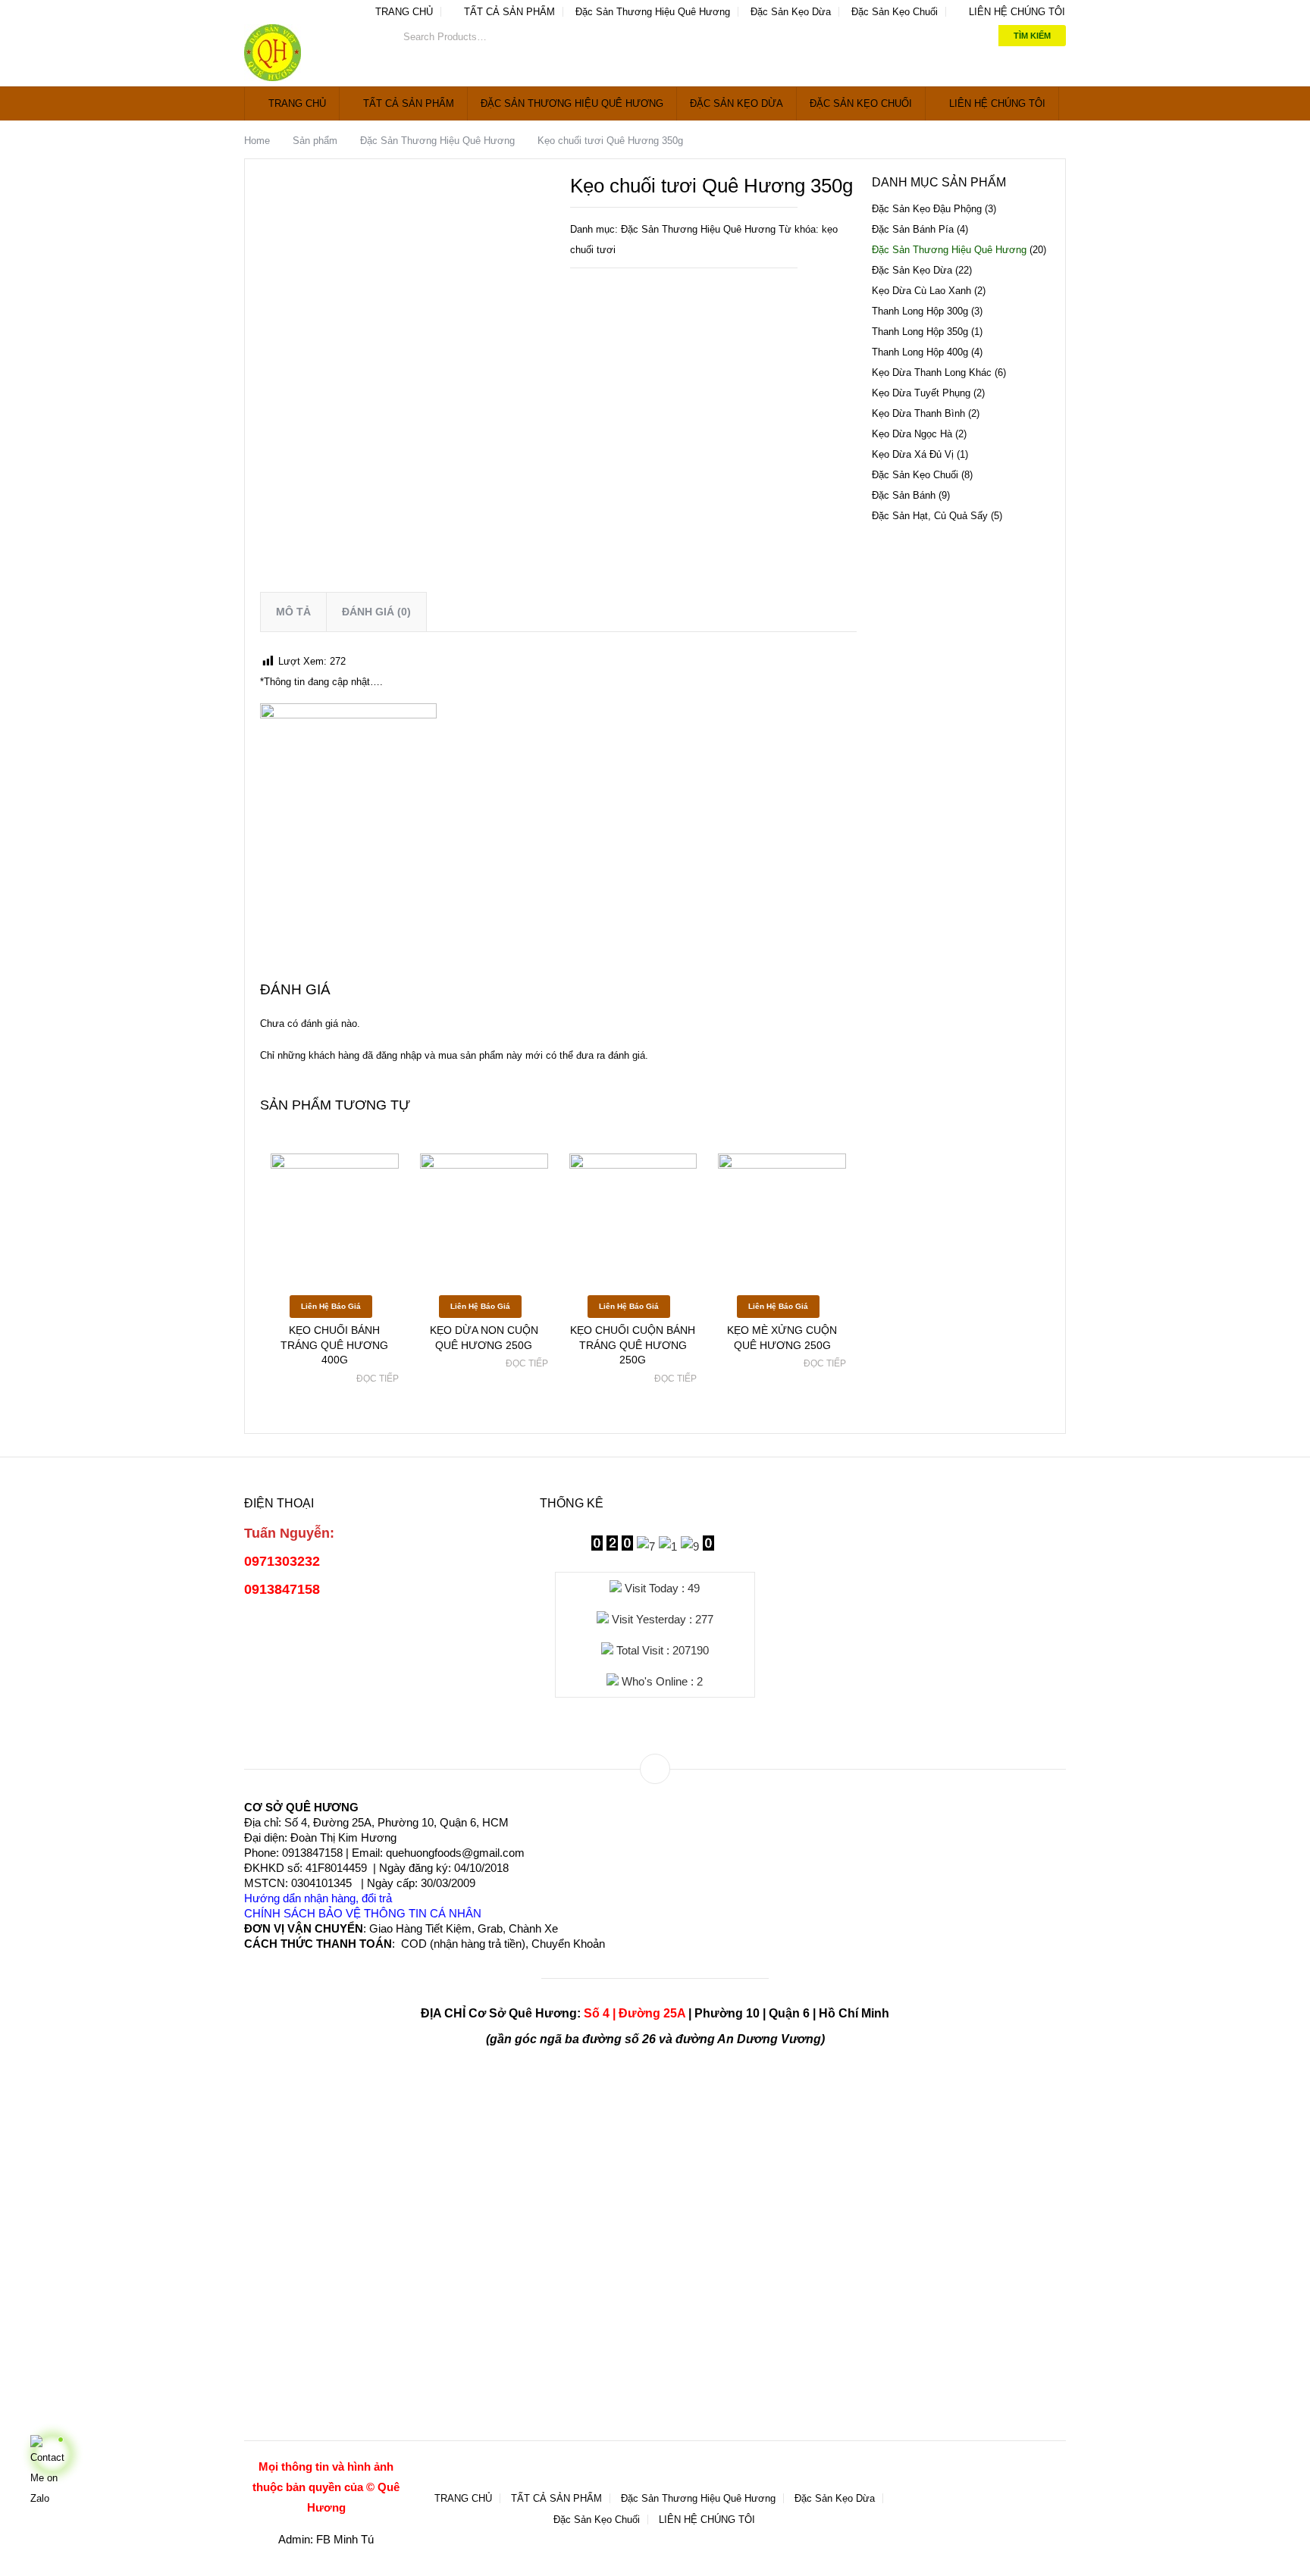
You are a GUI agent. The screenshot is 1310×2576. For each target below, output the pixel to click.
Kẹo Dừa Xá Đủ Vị (913, 454)
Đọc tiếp (378, 1379)
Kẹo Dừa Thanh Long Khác (932, 372)
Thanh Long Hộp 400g (920, 352)
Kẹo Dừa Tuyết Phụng (921, 393)
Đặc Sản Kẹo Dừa (791, 12)
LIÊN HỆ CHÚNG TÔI (1015, 12)
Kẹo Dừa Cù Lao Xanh (921, 291)
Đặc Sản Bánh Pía (913, 229)
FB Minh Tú (345, 2539)
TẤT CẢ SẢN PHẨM (508, 12)
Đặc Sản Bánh (904, 495)
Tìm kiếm (1032, 36)
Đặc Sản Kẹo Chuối (895, 12)
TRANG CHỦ (403, 12)
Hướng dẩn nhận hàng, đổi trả (318, 1898)
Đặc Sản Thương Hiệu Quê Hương (653, 12)
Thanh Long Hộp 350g (920, 332)
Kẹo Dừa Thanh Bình (918, 413)
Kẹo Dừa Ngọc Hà (912, 434)
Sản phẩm (315, 141)
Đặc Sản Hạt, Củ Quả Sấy (930, 516)
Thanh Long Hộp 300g (920, 311)
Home (257, 141)
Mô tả (293, 612)
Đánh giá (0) (376, 612)
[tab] (293, 612)
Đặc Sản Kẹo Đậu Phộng (927, 209)
